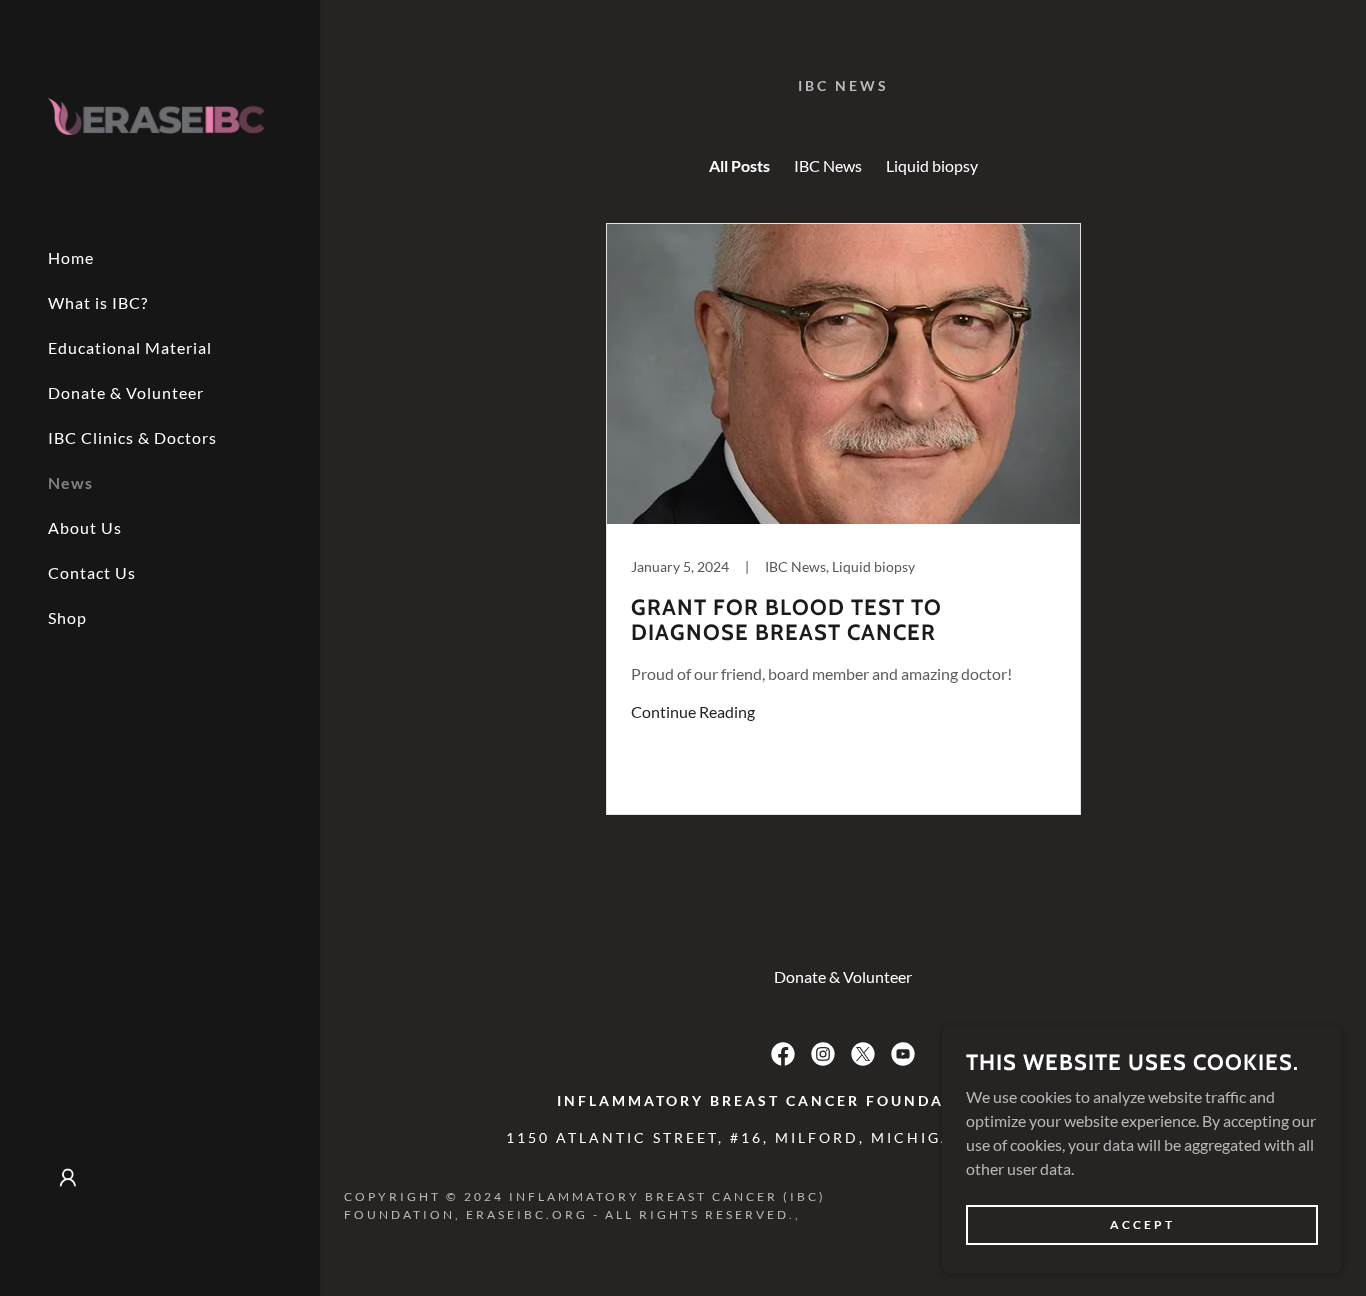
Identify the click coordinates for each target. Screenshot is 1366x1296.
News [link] (70, 482)
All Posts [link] (739, 165)
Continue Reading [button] (693, 711)
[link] (160, 113)
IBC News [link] (828, 165)
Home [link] (71, 257)
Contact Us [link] (92, 572)
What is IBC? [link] (98, 302)
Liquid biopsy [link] (932, 165)
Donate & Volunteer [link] (126, 392)
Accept (1142, 1224)
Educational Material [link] (130, 347)
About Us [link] (85, 527)
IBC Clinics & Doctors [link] (132, 437)
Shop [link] (67, 617)
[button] (68, 1178)
